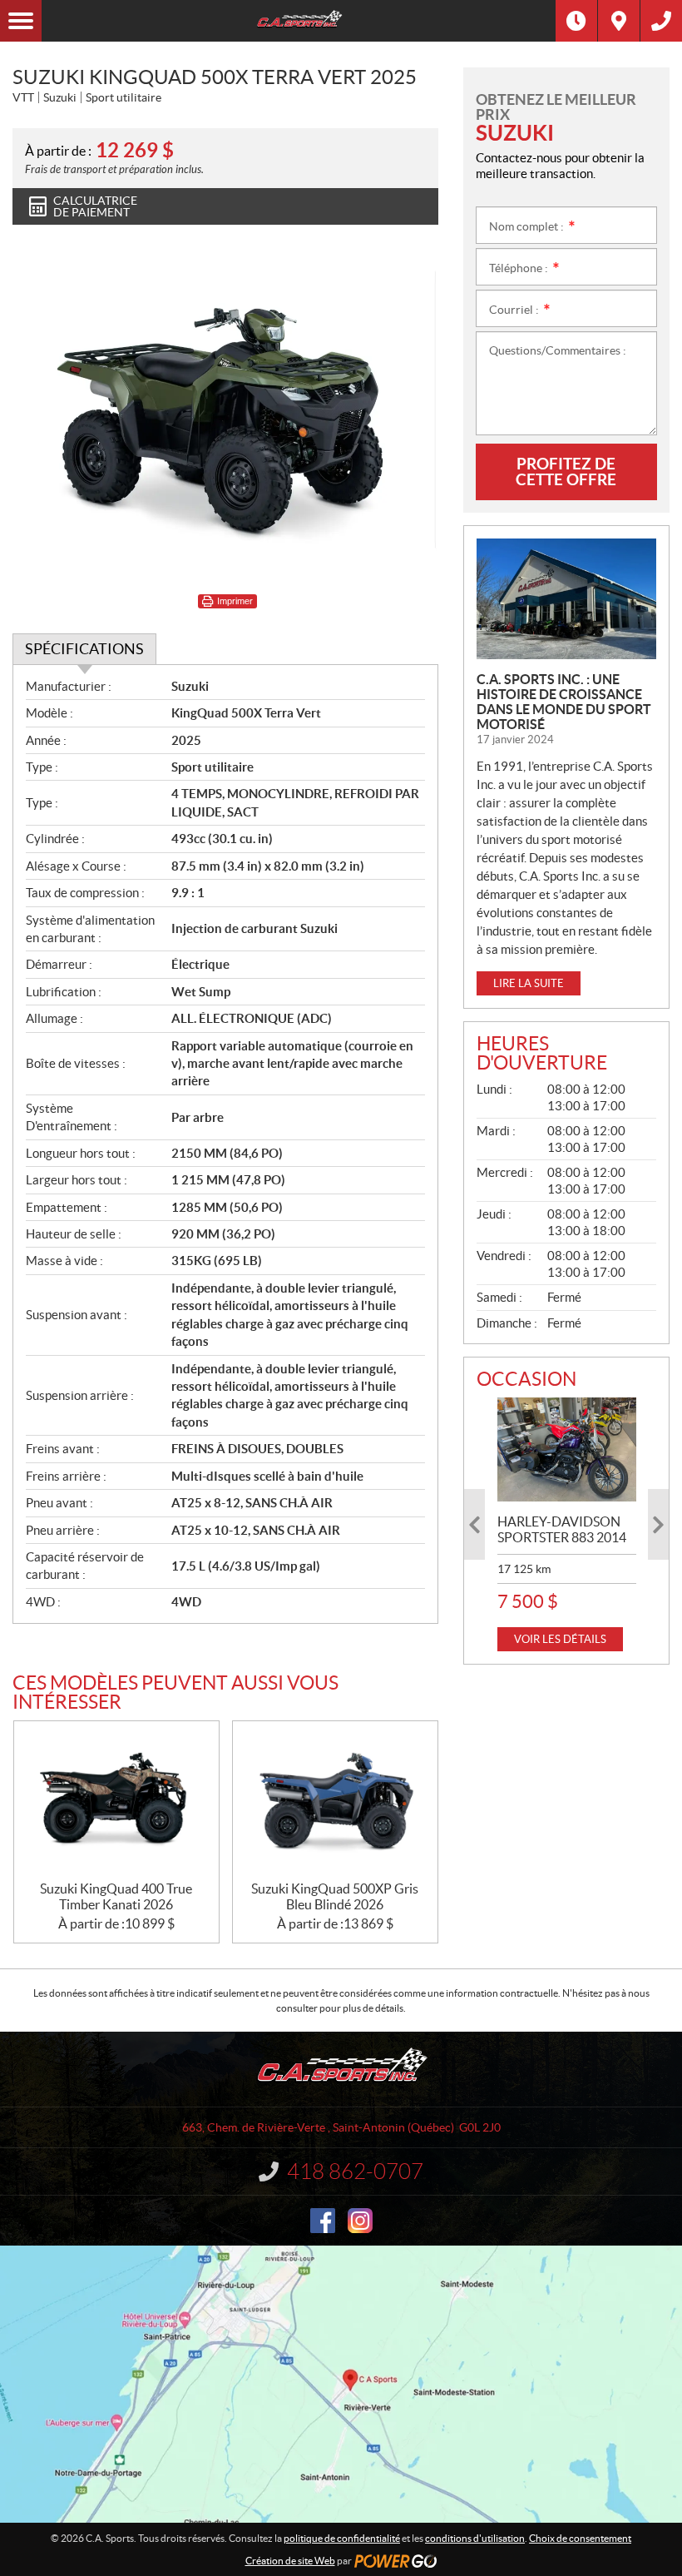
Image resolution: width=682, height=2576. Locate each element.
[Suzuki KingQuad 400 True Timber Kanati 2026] (116, 1801)
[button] (474, 1524)
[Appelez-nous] (661, 21)
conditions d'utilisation (475, 2538)
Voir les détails (560, 1639)
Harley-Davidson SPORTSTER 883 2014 (562, 1529)
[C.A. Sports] (299, 21)
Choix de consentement (580, 2538)
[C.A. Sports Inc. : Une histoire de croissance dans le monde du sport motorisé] (566, 599)
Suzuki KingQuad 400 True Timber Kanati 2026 (116, 1896)
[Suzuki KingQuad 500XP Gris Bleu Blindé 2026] (335, 1801)
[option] (567, 1524)
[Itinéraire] (619, 21)
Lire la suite (529, 983)
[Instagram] (360, 2221)
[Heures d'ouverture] (576, 21)
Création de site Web (290, 2561)
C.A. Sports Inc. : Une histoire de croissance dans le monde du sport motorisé (564, 702)
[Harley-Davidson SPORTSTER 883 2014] (567, 1449)
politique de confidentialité (342, 2538)
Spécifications (84, 649)
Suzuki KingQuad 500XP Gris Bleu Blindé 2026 (335, 1896)
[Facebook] (323, 2221)
